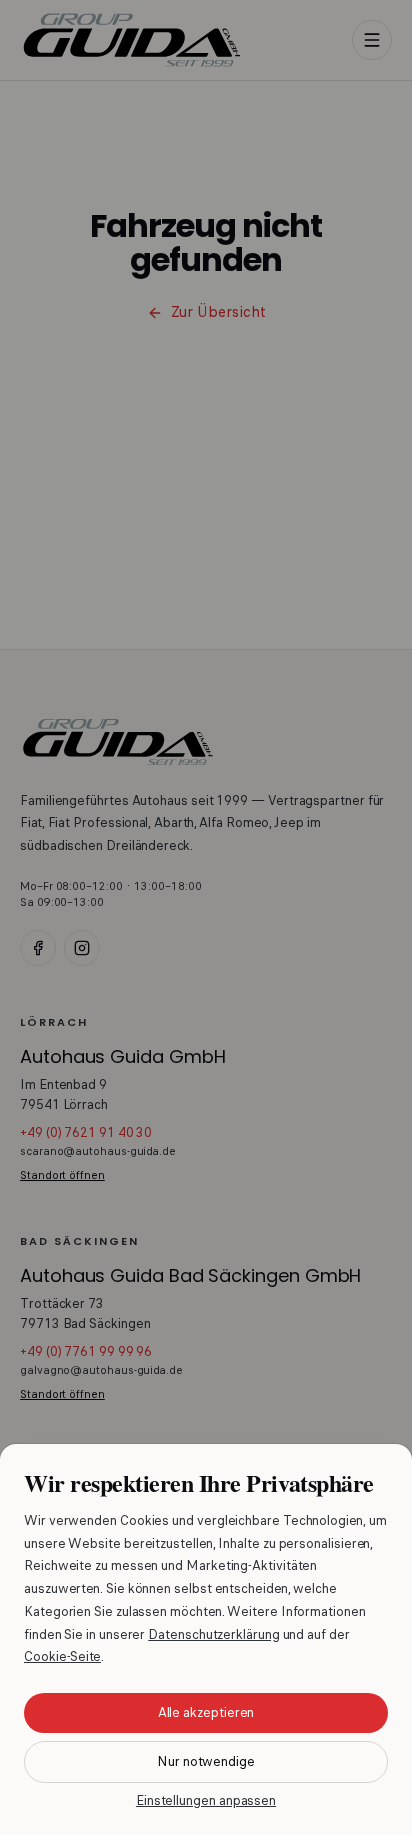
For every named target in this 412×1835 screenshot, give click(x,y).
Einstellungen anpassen (206, 1800)
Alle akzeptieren (206, 1712)
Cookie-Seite (62, 1656)
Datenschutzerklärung (213, 1634)
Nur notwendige (206, 1761)
